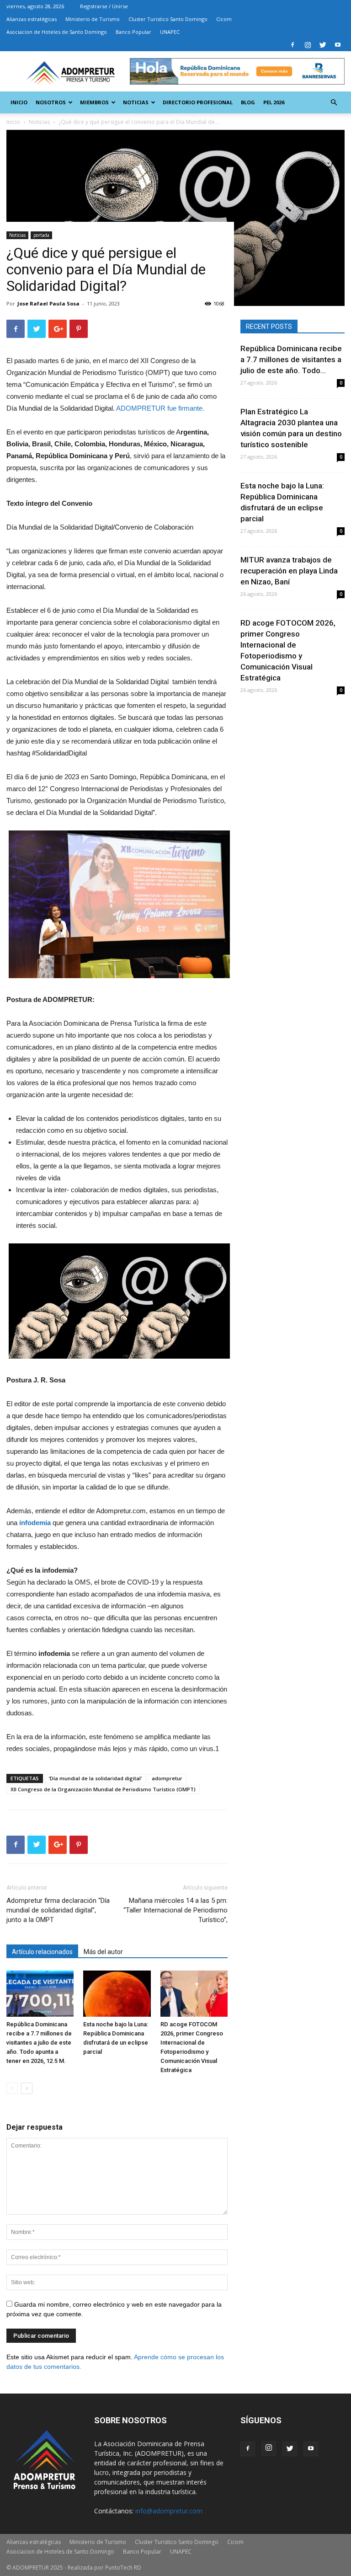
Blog (248, 102)
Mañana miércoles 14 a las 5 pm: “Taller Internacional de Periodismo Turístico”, (175, 1910)
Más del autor (103, 1952)
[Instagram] (308, 45)
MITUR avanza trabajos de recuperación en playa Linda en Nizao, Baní (289, 571)
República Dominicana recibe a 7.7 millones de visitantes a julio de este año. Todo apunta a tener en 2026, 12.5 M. (39, 2043)
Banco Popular (133, 32)
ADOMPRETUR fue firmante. (160, 408)
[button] (334, 103)
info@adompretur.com (169, 2511)
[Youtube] (338, 45)
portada (41, 235)
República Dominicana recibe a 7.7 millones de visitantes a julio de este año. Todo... (291, 359)
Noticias (136, 102)
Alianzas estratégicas (32, 19)
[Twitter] (323, 45)
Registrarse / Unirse (104, 6)
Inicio (19, 102)
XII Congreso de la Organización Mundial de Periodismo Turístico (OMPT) (103, 1789)
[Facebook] (292, 45)
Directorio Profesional (198, 102)
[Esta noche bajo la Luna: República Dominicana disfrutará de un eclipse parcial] (117, 1994)
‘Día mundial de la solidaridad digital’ (95, 1778)
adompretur (167, 1778)
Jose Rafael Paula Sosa (48, 303)
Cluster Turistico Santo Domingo (168, 19)
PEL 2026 (274, 102)
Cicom (224, 19)
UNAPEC (170, 32)
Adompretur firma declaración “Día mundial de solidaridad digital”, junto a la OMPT (58, 1910)
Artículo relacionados (42, 1952)
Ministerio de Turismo (93, 19)
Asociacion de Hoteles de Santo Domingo (57, 32)
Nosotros (51, 102)
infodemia (35, 1523)
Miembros (94, 102)
